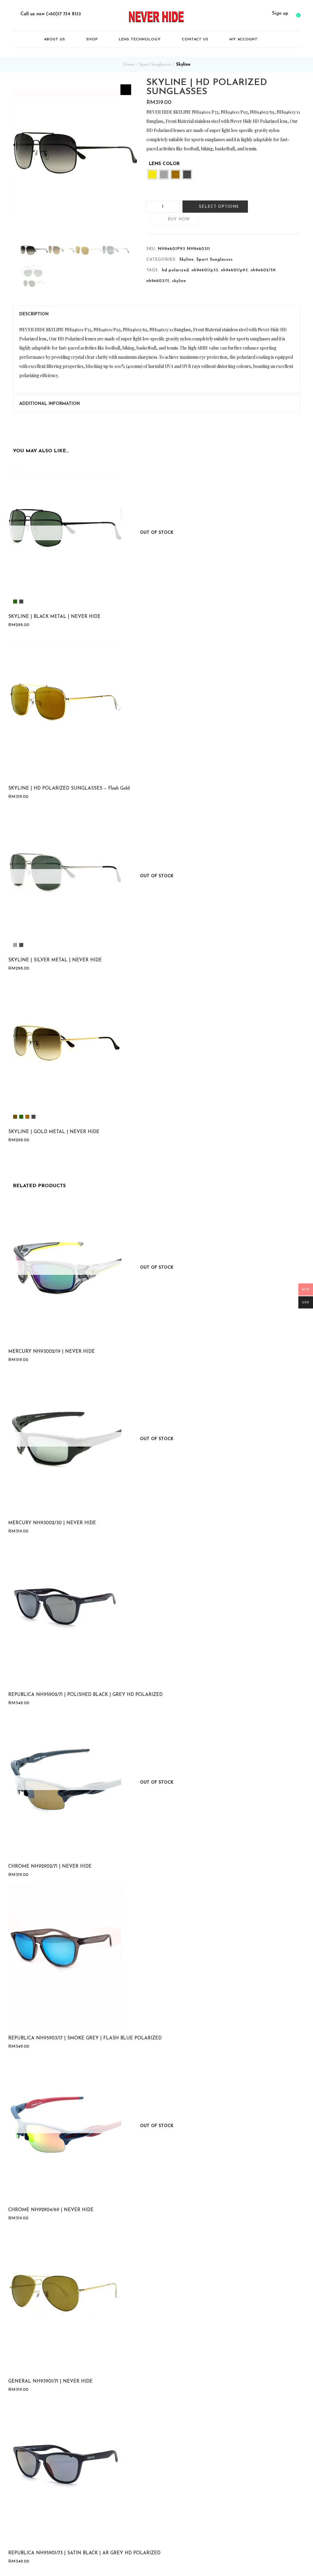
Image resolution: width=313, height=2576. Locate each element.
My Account (244, 39)
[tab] (156, 314)
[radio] (152, 174)
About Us (55, 39)
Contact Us (195, 39)
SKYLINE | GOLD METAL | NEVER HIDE (54, 1132)
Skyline (183, 65)
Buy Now (179, 219)
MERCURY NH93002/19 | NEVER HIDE (52, 1352)
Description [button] (34, 314)
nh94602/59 (263, 270)
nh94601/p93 (234, 270)
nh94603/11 (158, 281)
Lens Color (164, 164)
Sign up (280, 14)
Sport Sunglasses (155, 65)
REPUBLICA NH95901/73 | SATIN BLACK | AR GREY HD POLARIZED (84, 2553)
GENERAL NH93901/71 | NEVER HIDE (50, 2382)
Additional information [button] (50, 404)
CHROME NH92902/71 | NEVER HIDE (50, 1867)
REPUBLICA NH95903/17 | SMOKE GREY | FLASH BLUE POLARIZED (85, 2038)
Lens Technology (140, 39)
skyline (179, 281)
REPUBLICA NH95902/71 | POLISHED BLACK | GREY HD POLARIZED (85, 1695)
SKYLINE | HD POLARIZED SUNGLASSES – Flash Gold (69, 789)
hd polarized (175, 270)
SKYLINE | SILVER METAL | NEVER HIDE (55, 960)
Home (129, 65)
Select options (219, 207)
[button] (297, 14)
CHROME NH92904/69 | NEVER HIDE (51, 2210)
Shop (92, 39)
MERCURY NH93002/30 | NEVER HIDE (52, 1523)
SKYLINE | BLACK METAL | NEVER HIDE (54, 617)
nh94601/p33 (205, 270)
